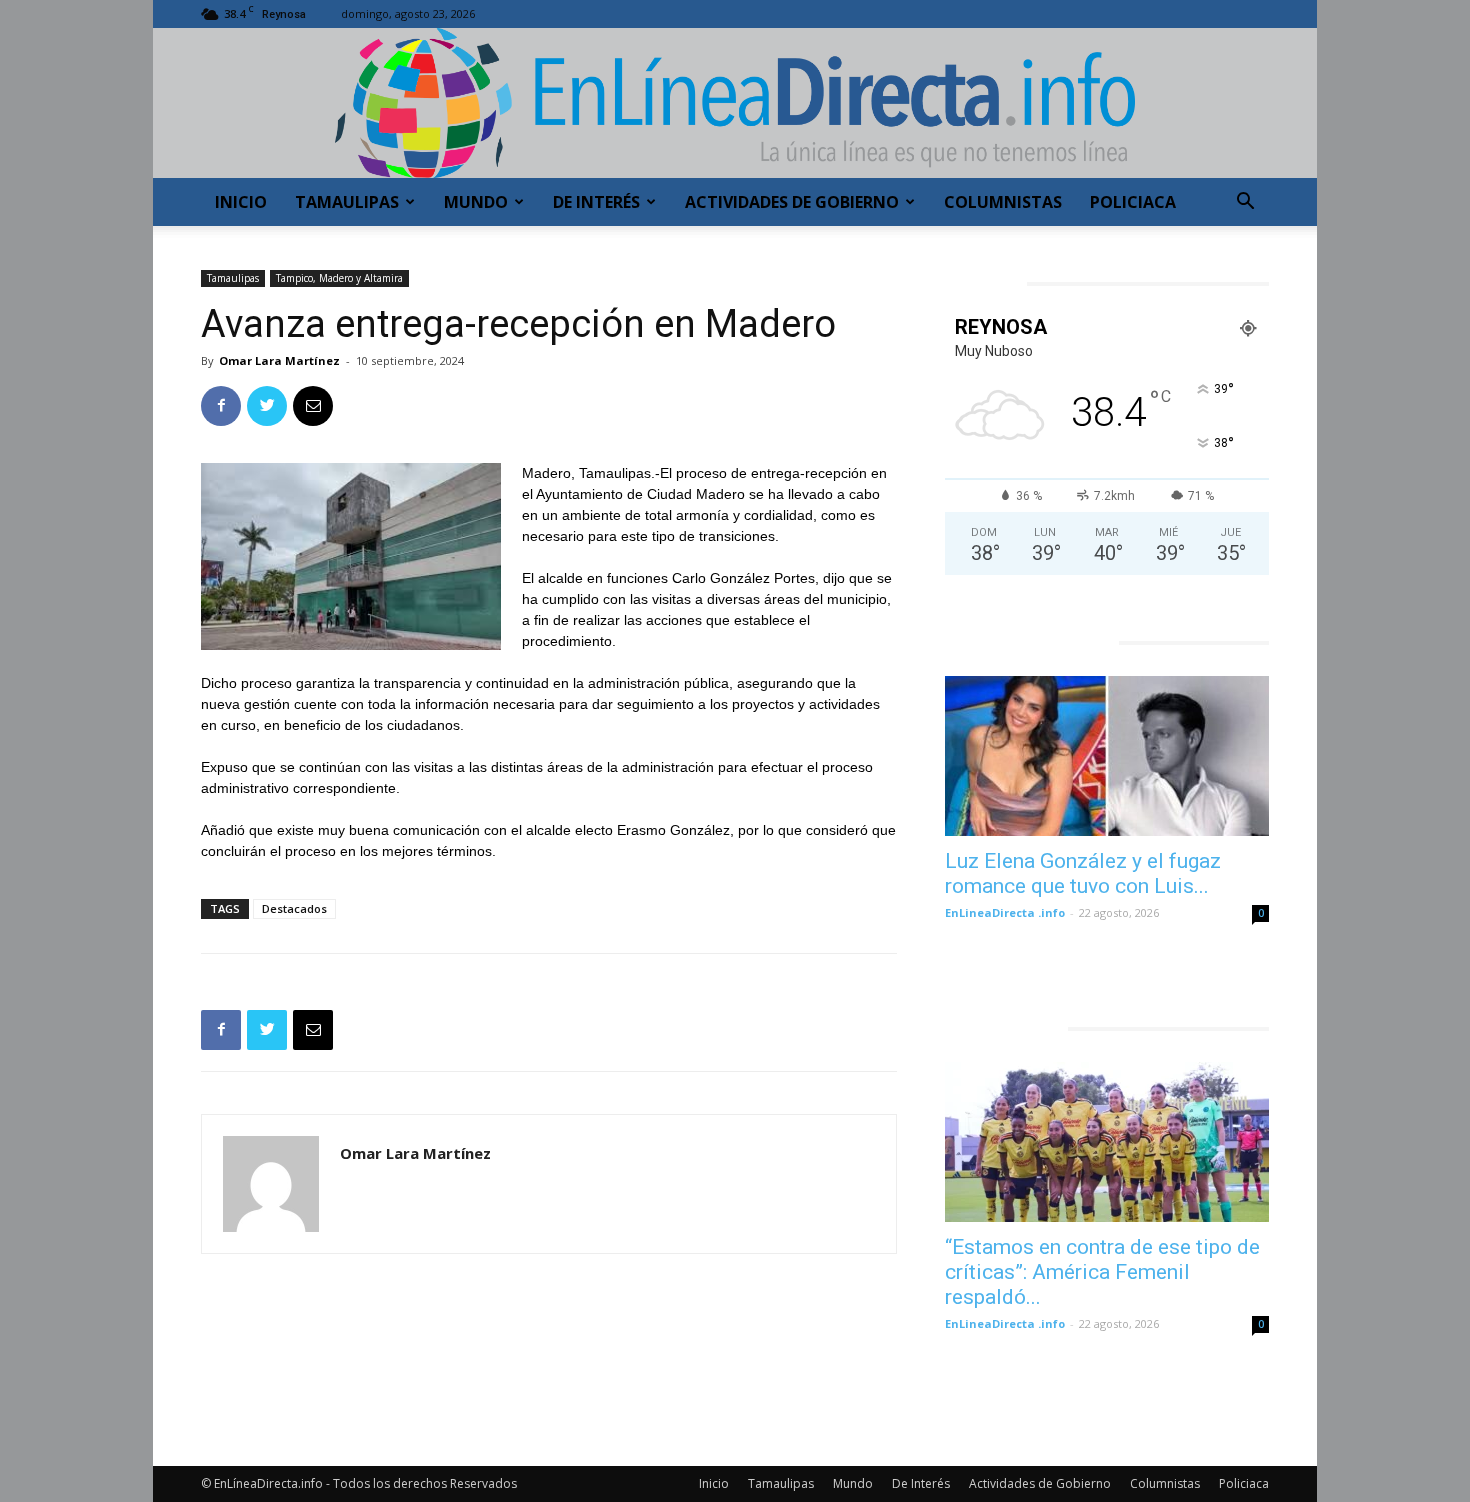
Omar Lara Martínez (279, 360)
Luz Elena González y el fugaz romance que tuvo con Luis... (1083, 873)
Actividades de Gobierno (792, 202)
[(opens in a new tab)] (1107, 756)
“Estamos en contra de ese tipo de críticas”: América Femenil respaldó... (1102, 1272)
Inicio (241, 202)
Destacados (294, 908)
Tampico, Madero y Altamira (339, 278)
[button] (1245, 203)
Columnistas (1003, 202)
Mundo (476, 202)
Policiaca (1133, 202)
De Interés (596, 202)
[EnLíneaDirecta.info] (735, 103)
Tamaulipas (347, 202)
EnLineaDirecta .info (1005, 912)
